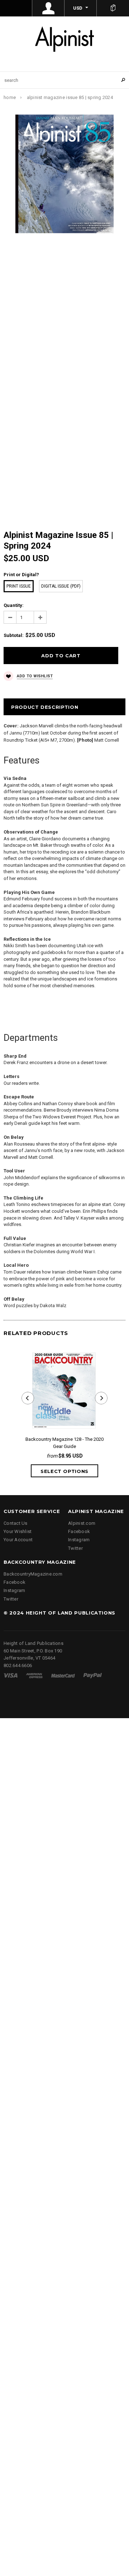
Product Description (45, 707)
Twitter (75, 1548)
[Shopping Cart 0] (113, 8)
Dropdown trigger (48, 8)
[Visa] (11, 1675)
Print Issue (19, 586)
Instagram (79, 1540)
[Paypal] (93, 1675)
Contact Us (16, 1523)
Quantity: (14, 605)
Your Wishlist (18, 1531)
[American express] (34, 1675)
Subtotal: (14, 635)
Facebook (79, 1531)
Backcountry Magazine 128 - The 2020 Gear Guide (64, 1443)
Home (10, 97)
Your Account (18, 1540)
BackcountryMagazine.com (33, 1574)
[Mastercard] (63, 1675)
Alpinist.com (82, 1523)
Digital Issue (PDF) (61, 586)
